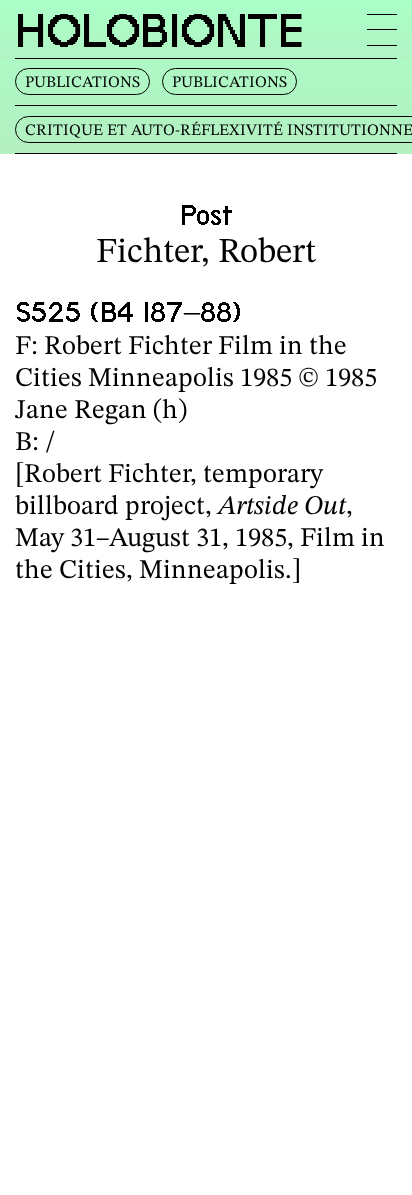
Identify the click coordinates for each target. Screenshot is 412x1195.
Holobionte (160, 30)
